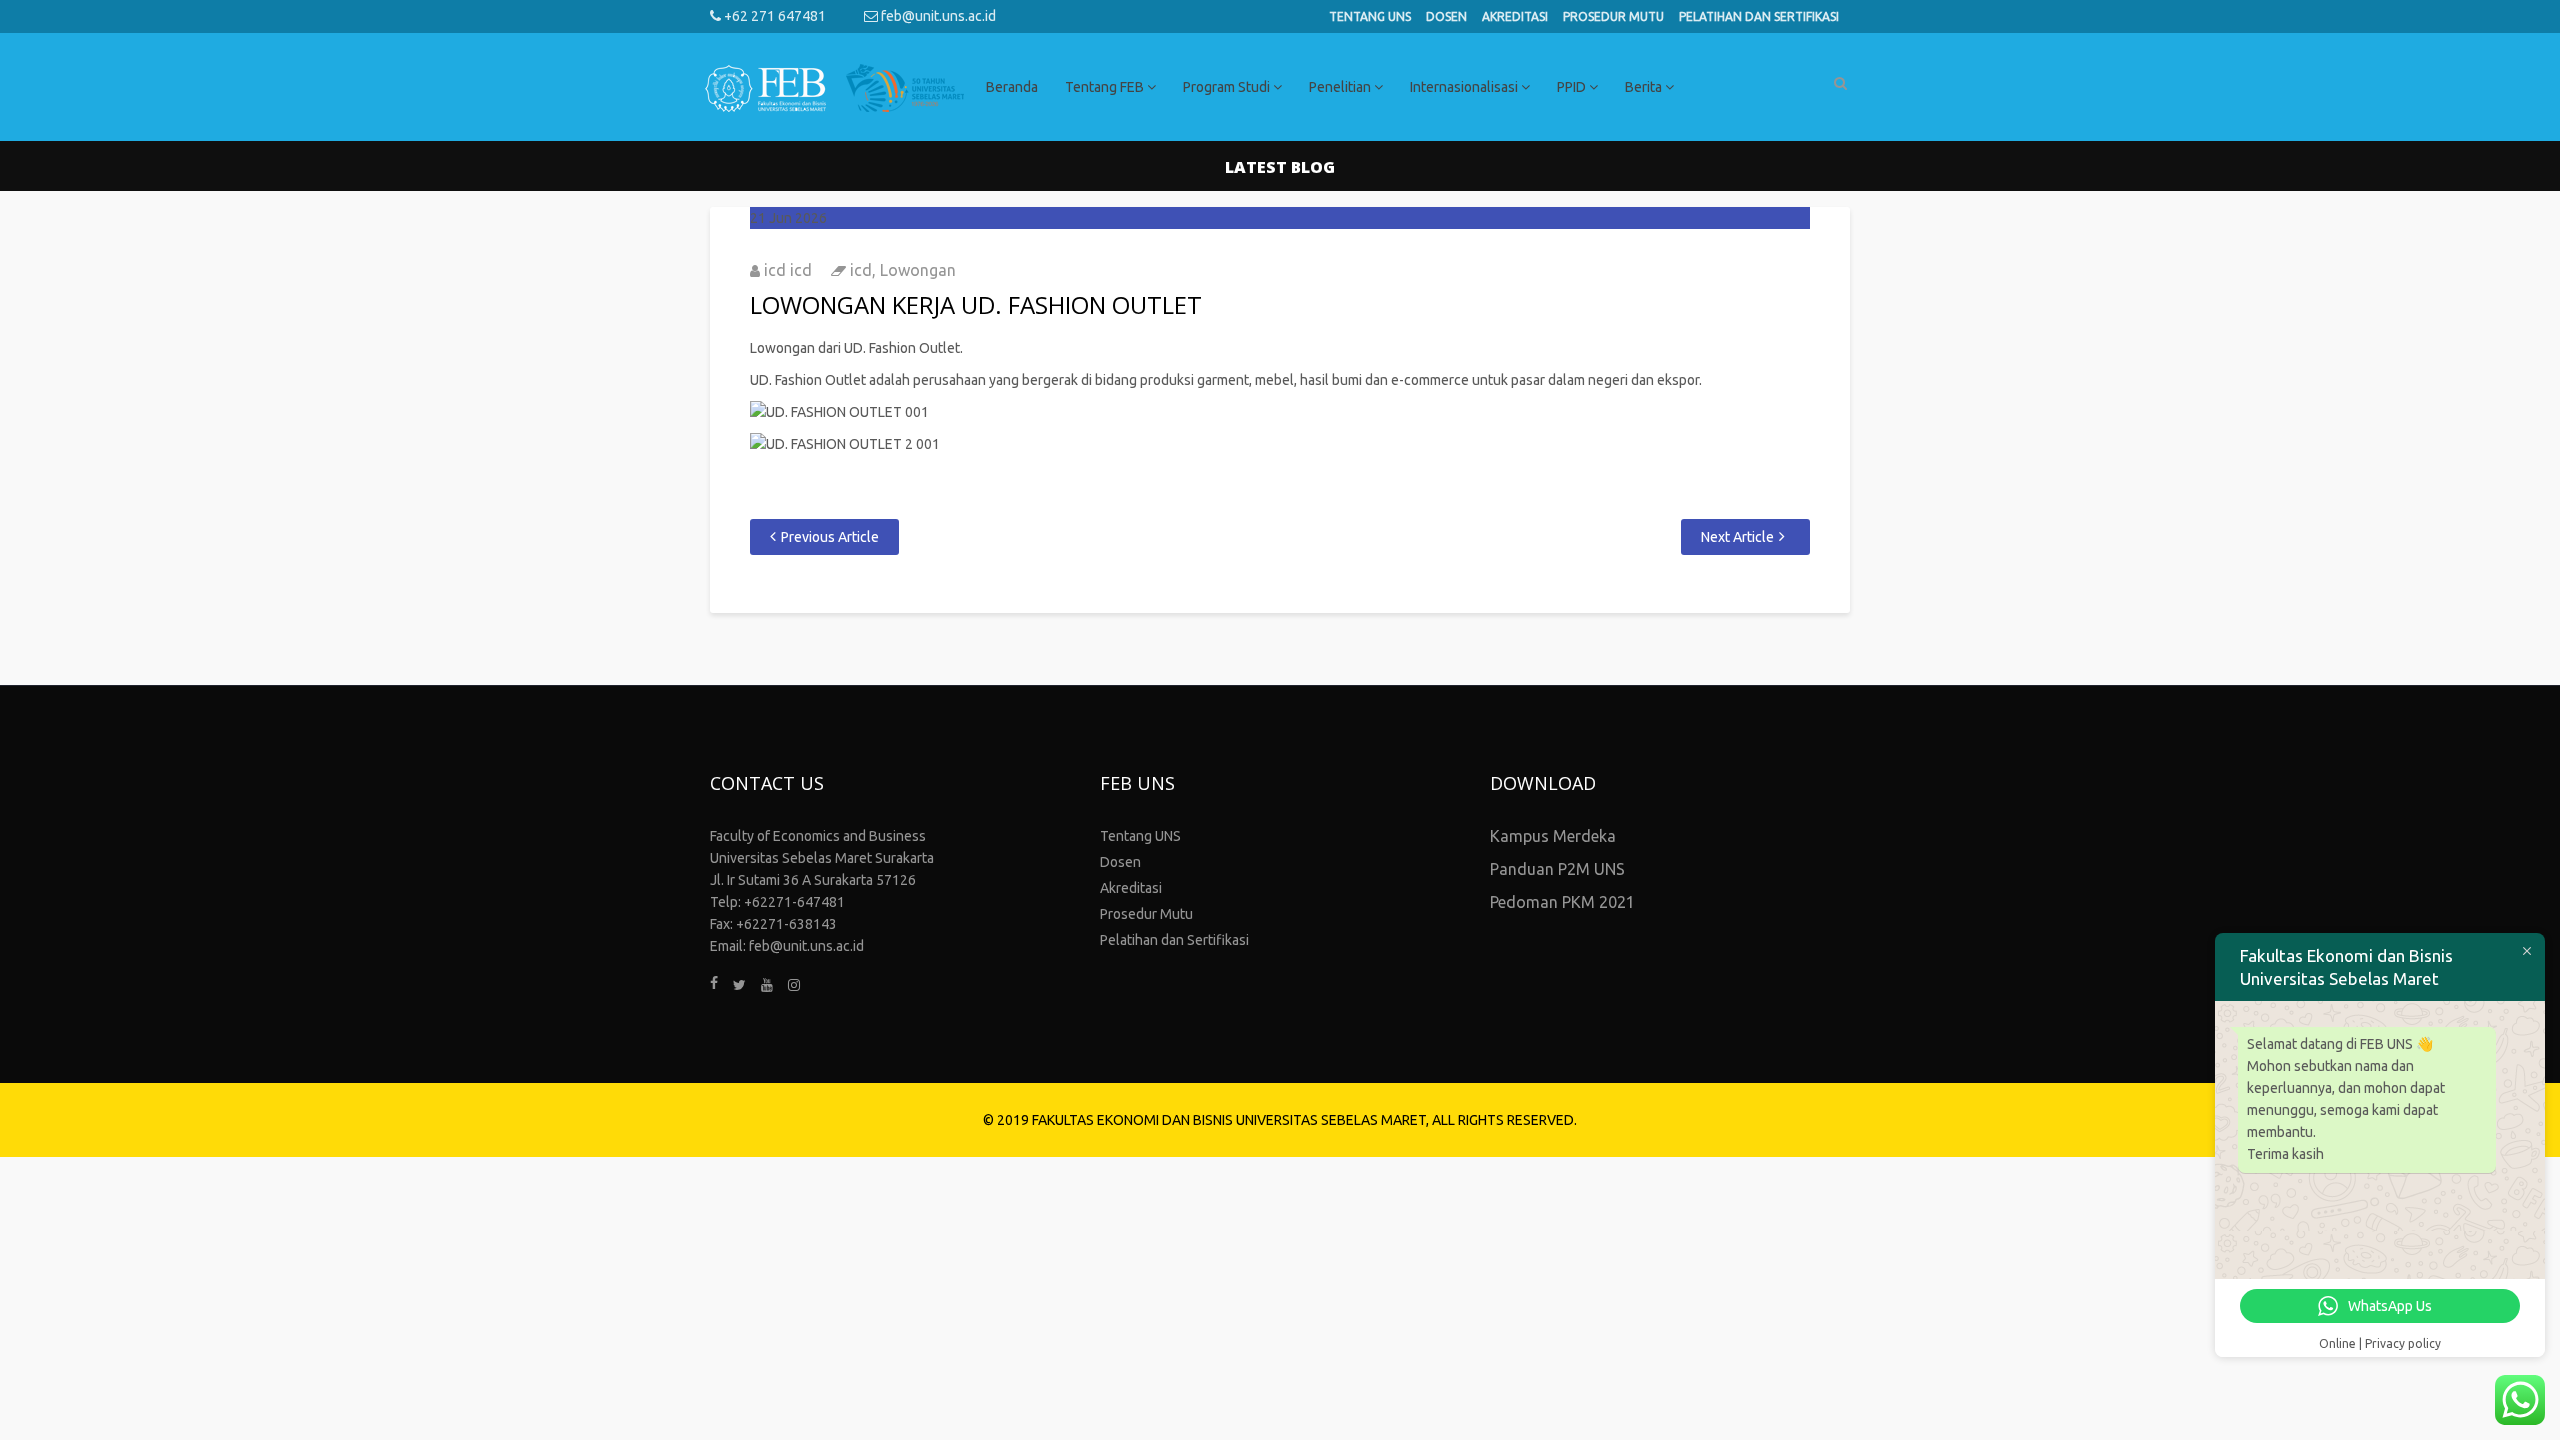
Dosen (1446, 16)
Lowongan (918, 270)
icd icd (788, 270)
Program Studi (1228, 87)
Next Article (1737, 537)
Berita (1645, 87)
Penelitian (1341, 87)
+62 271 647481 (773, 16)
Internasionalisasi (1465, 87)
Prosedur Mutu (1613, 16)
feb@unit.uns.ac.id (937, 16)
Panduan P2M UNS (1557, 869)
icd (861, 270)
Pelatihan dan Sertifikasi (1759, 16)
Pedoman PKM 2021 (1562, 902)
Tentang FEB (1106, 87)
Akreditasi (1515, 16)
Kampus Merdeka (1553, 836)
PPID (1573, 87)
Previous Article (830, 537)
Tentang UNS (1370, 16)
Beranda (1012, 87)
